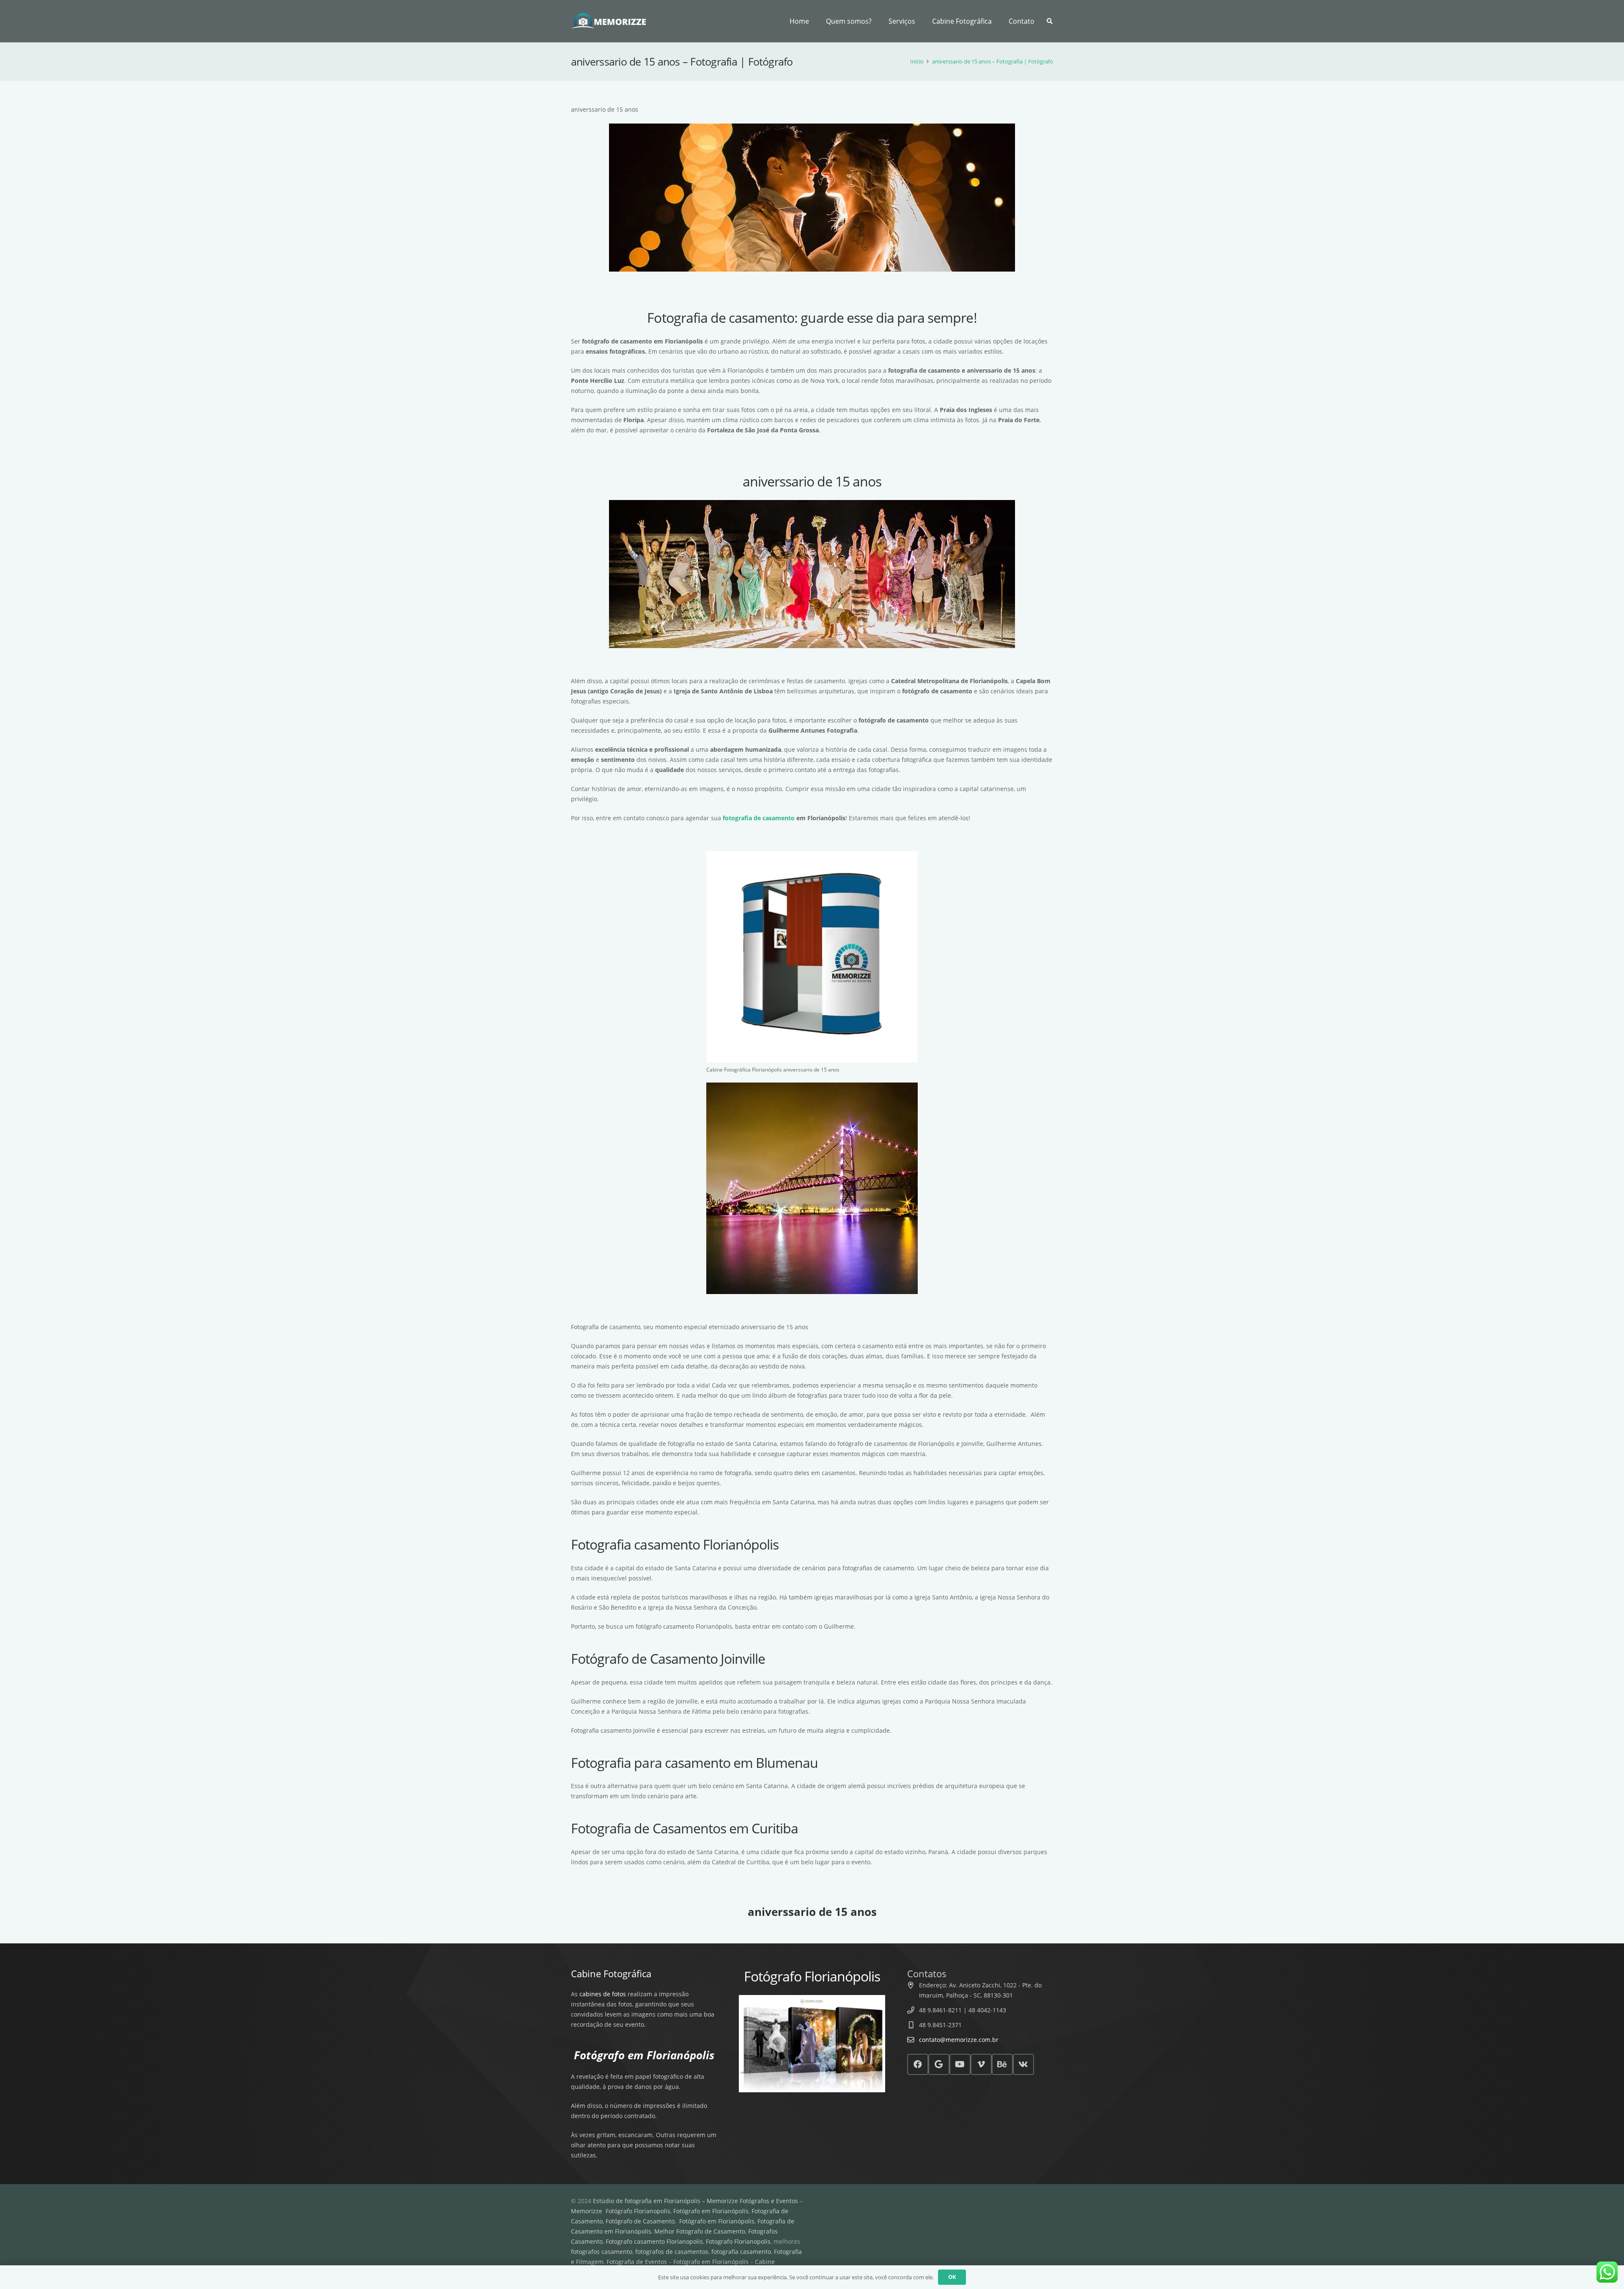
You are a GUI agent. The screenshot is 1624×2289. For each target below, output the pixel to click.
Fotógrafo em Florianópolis (711, 2211)
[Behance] (1002, 2064)
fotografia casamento (741, 2252)
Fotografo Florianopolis (738, 2241)
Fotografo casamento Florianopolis (654, 2241)
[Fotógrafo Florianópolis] (609, 21)
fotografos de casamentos (672, 2252)
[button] (919, 21)
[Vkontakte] (1023, 2064)
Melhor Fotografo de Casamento (700, 2231)
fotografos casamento (602, 2252)
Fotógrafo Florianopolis (638, 2211)
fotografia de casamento (759, 818)
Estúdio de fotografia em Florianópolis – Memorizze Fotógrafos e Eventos (695, 2201)
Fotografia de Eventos (637, 2262)
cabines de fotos (603, 1994)
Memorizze (587, 2211)
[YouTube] (960, 2064)
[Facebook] (918, 2064)
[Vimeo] (981, 2064)
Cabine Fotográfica (611, 1973)
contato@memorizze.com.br (959, 2040)
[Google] (939, 2064)
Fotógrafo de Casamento (640, 2221)
